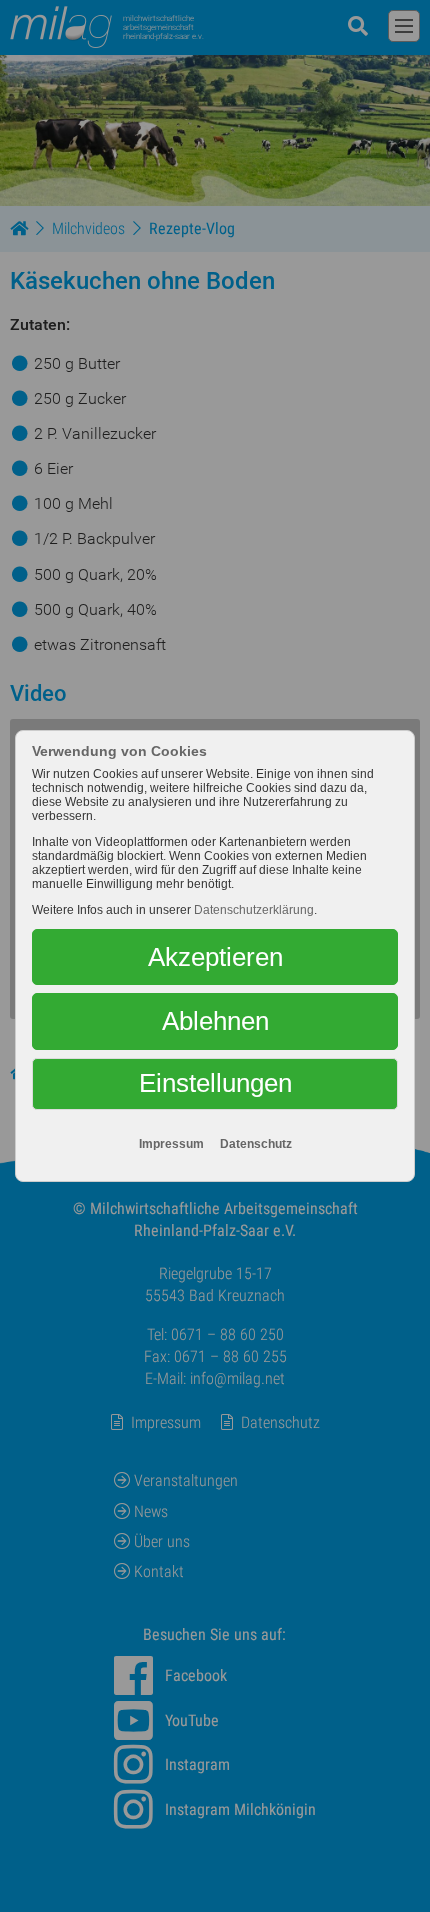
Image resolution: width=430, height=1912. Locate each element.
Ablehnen (215, 1021)
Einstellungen (215, 1083)
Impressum (171, 1144)
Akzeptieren (215, 957)
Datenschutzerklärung (254, 910)
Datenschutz (256, 1144)
